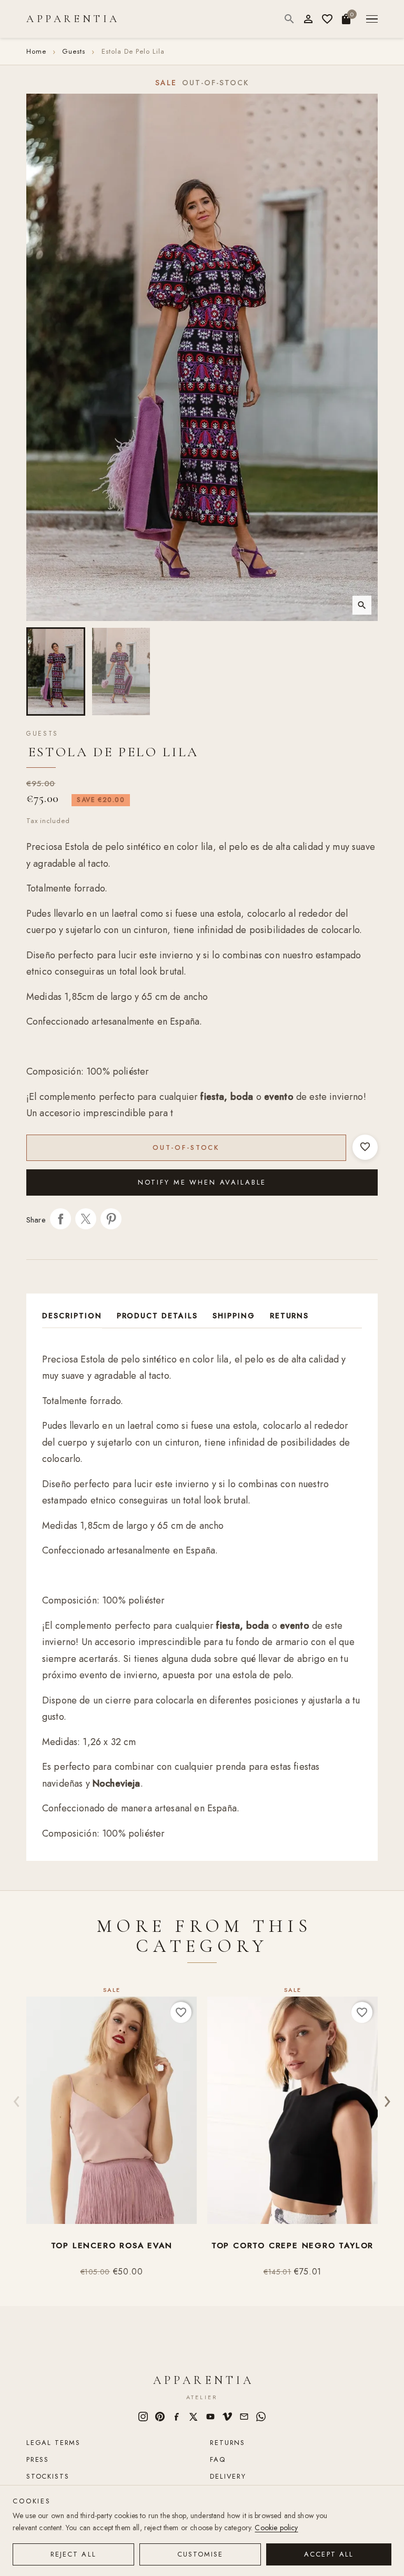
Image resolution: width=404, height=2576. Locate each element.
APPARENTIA (73, 19)
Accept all (329, 2554)
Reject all (73, 2554)
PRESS (38, 2459)
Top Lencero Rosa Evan (112, 2246)
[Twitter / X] (194, 2417)
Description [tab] (72, 1316)
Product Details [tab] (157, 1316)
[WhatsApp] (261, 2417)
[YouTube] (210, 2417)
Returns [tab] (290, 1316)
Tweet (86, 1219)
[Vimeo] (227, 2417)
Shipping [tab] (234, 1316)
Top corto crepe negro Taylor (292, 2246)
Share (60, 1219)
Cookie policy (276, 2528)
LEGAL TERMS (53, 2443)
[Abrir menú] (372, 19)
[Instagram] (143, 2417)
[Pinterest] (160, 2417)
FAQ (218, 2459)
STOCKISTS (48, 2476)
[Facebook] (177, 2417)
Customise (200, 2554)
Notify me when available (202, 1182)
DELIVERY (228, 2476)
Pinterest (111, 1219)
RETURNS (228, 2443)
